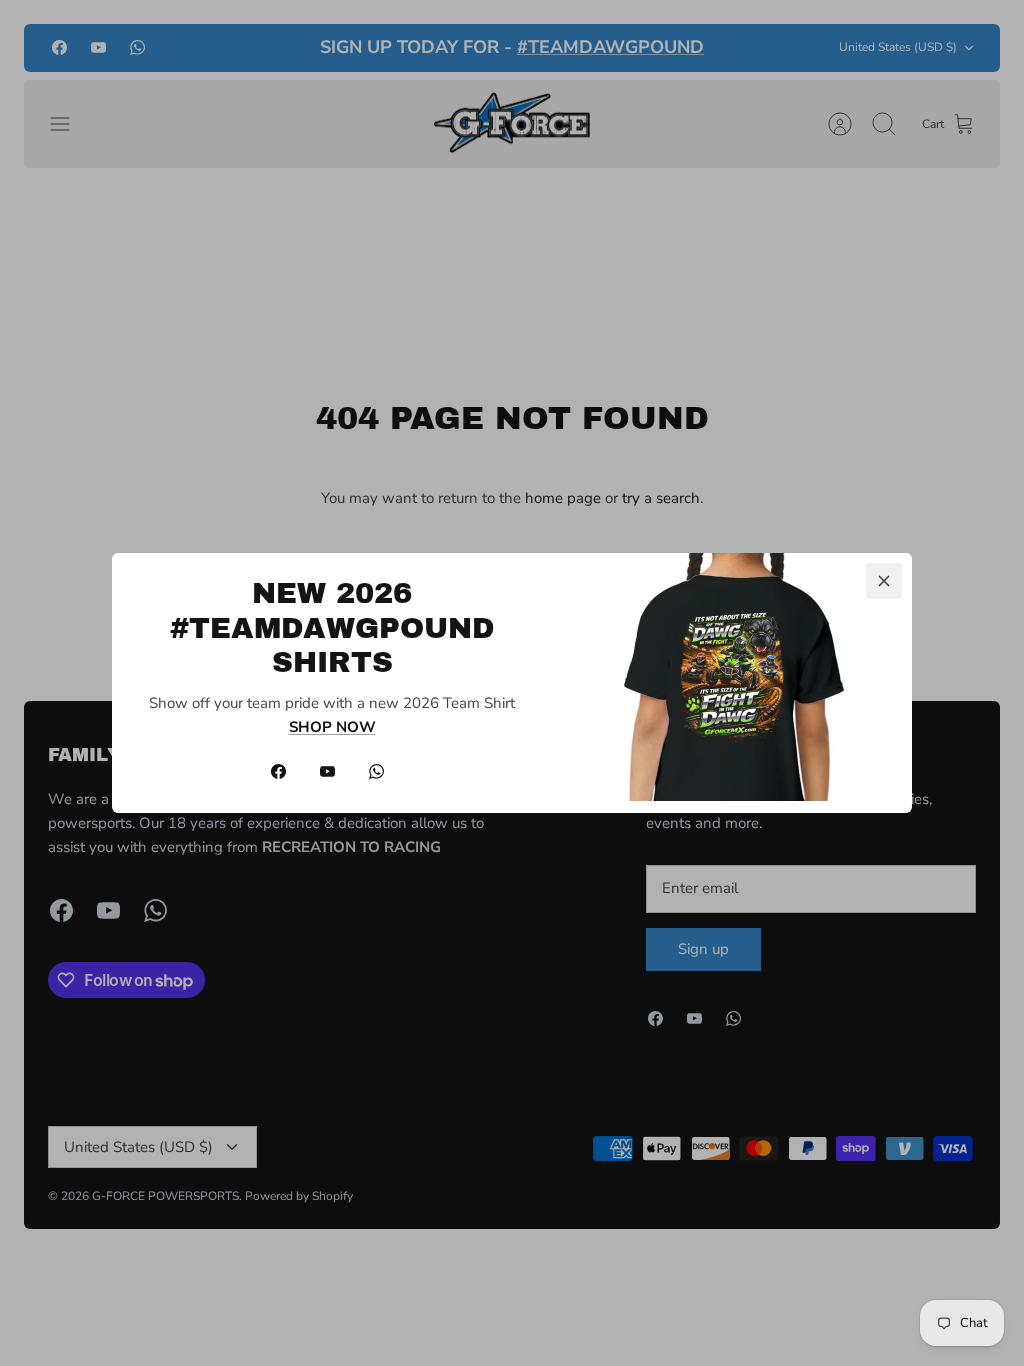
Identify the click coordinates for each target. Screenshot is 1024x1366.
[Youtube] (327, 771)
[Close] (884, 581)
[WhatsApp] (376, 771)
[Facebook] (278, 771)
